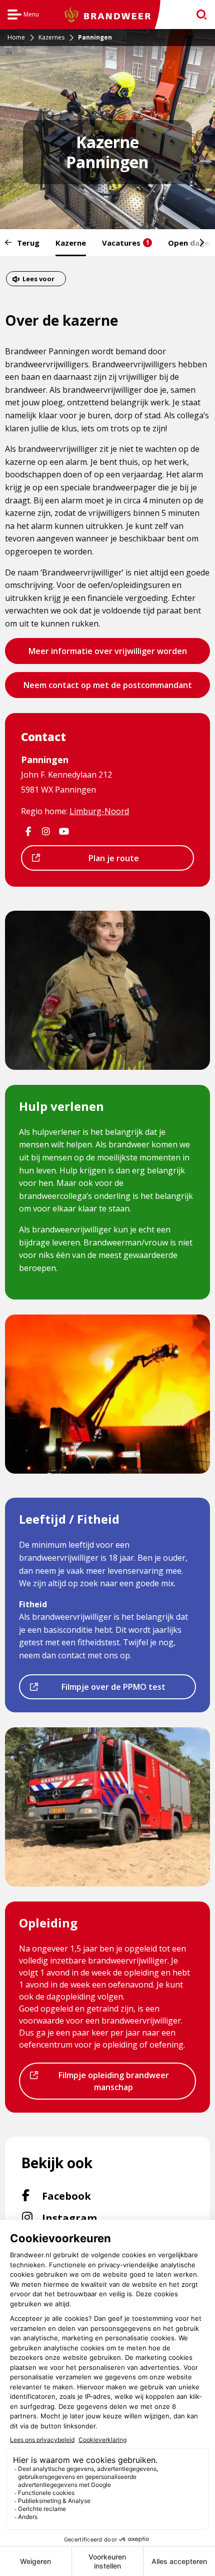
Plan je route (91, 861)
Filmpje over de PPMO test (103, 1690)
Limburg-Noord (99, 811)
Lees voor (38, 280)
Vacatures (126, 243)
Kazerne (71, 243)
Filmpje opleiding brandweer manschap (105, 2084)
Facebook (82, 2196)
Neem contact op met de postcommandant (107, 689)
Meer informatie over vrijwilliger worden (107, 655)
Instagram (87, 2218)
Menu (23, 16)
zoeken (198, 15)
